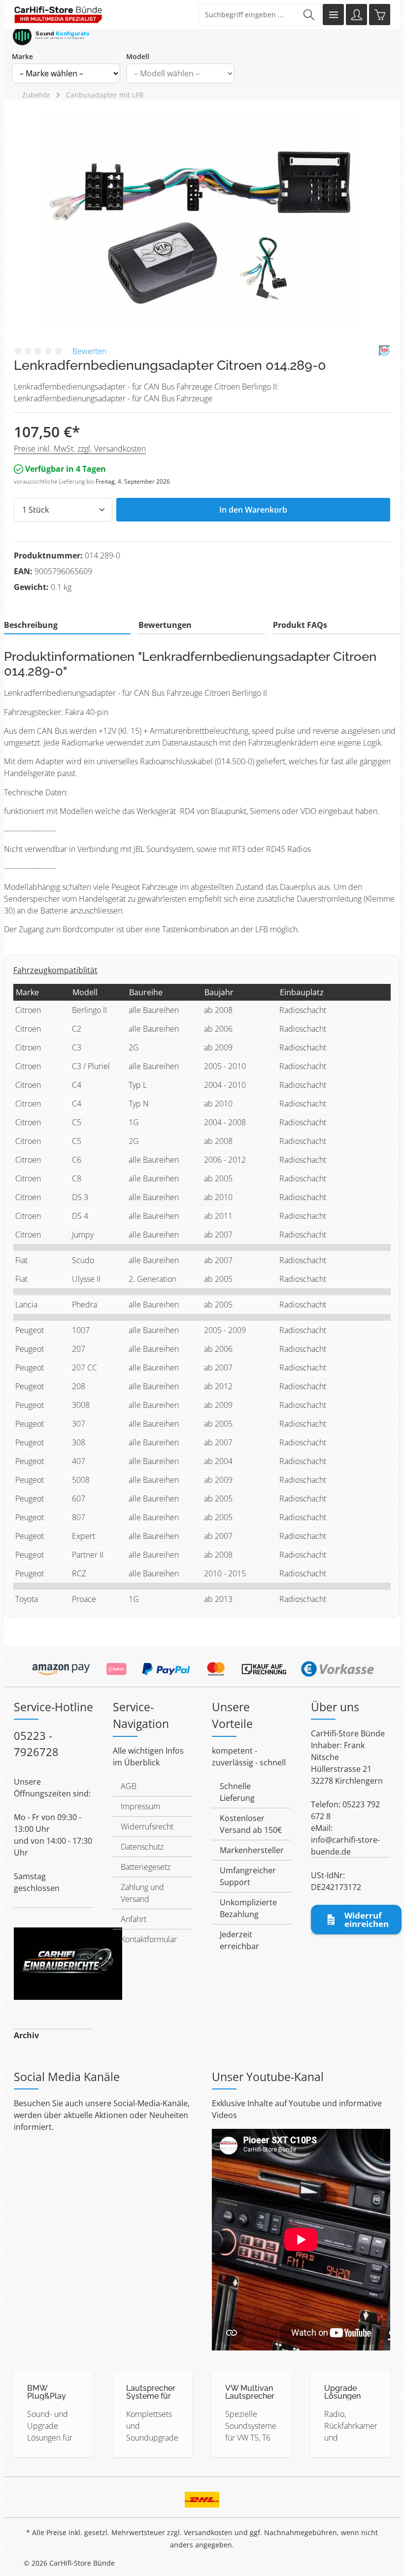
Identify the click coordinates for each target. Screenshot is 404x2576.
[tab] (67, 625)
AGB (129, 1786)
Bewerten (89, 351)
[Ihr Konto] (356, 15)
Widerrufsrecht (147, 1826)
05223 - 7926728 (36, 1744)
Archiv (26, 2035)
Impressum (140, 1806)
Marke (22, 56)
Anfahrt (134, 1919)
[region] (202, 220)
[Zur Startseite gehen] (58, 15)
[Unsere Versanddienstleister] (202, 2497)
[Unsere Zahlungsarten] (202, 1665)
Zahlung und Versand (142, 1893)
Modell (138, 56)
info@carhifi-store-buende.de (345, 1846)
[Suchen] (309, 15)
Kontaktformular (149, 1939)
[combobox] (248, 15)
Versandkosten (208, 2532)
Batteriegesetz (146, 1867)
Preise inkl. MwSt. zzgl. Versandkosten (80, 449)
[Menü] (333, 15)
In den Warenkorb (253, 510)
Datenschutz (142, 1847)
